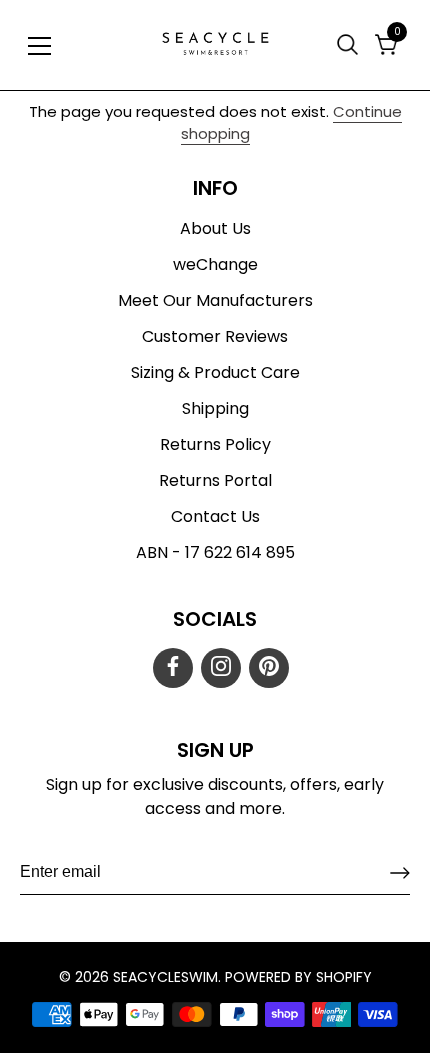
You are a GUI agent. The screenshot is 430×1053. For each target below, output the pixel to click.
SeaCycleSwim (165, 977)
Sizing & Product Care (215, 372)
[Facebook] (173, 668)
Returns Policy (215, 444)
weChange (215, 264)
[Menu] (40, 46)
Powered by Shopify (298, 977)
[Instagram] (221, 668)
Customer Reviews (215, 336)
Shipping (215, 408)
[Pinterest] (269, 668)
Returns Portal (215, 480)
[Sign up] (400, 873)
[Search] (350, 44)
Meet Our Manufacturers (215, 300)
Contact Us (215, 516)
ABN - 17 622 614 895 (215, 552)
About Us (215, 228)
